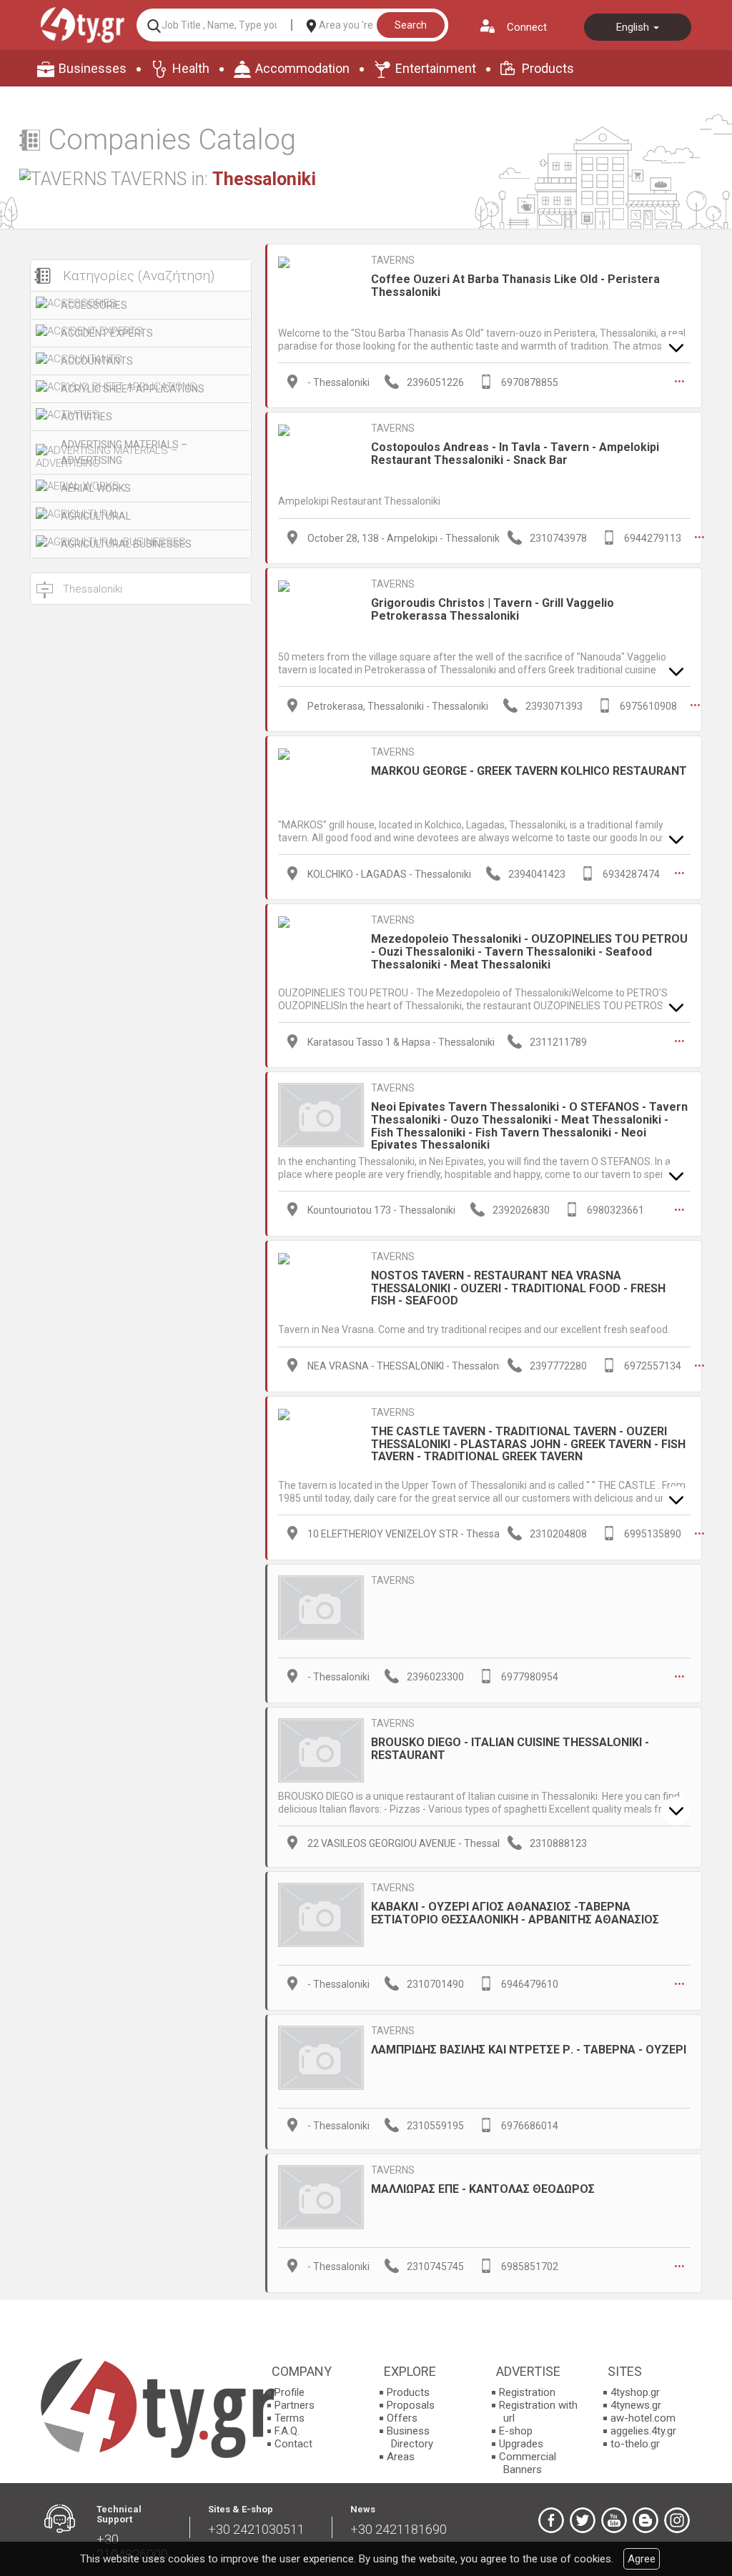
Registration (527, 2392)
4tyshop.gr (635, 2392)
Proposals (411, 2405)
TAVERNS (393, 260)
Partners (295, 2405)
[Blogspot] (646, 2520)
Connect (527, 27)
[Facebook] (551, 2520)
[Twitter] (583, 2520)
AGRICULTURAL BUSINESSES (126, 544)
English (634, 27)
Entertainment (436, 68)
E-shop (516, 2431)
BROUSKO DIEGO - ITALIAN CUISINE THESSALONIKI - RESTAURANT (510, 1749)
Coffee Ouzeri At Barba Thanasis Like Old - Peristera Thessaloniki (515, 286)
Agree (642, 2559)
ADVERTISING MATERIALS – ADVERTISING (124, 452)
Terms (290, 2418)
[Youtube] (614, 2520)
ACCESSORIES (94, 305)
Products (548, 68)
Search (411, 25)
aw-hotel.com (643, 2418)
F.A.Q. (287, 2431)
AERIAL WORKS (96, 488)
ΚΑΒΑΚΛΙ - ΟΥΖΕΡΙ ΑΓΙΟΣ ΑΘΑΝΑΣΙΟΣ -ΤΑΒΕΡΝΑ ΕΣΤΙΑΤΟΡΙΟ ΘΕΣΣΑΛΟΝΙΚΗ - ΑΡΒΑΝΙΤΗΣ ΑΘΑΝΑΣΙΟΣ (515, 1913)
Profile (290, 2392)
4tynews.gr (636, 2405)
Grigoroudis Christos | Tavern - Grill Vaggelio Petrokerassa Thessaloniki (493, 609)
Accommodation (302, 68)
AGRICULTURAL (96, 516)
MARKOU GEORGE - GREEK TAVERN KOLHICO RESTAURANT (529, 771)
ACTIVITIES (86, 417)
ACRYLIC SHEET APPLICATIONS (133, 389)
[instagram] (677, 2520)
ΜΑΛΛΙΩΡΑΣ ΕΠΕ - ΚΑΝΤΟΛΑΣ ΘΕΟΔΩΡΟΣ (483, 2189)
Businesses (93, 68)
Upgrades (521, 2444)
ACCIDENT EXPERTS (107, 333)
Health (191, 68)
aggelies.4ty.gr (643, 2431)
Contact (293, 2444)
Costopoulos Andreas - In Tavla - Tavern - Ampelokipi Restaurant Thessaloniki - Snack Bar (515, 454)
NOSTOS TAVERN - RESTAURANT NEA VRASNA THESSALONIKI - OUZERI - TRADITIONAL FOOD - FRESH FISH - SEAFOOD (518, 1288)
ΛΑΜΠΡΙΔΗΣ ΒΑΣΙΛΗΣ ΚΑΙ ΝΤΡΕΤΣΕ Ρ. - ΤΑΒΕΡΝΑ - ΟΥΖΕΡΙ (529, 2050)
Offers (402, 2418)
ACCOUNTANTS (97, 361)
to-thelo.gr (635, 2444)
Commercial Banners (528, 2463)
